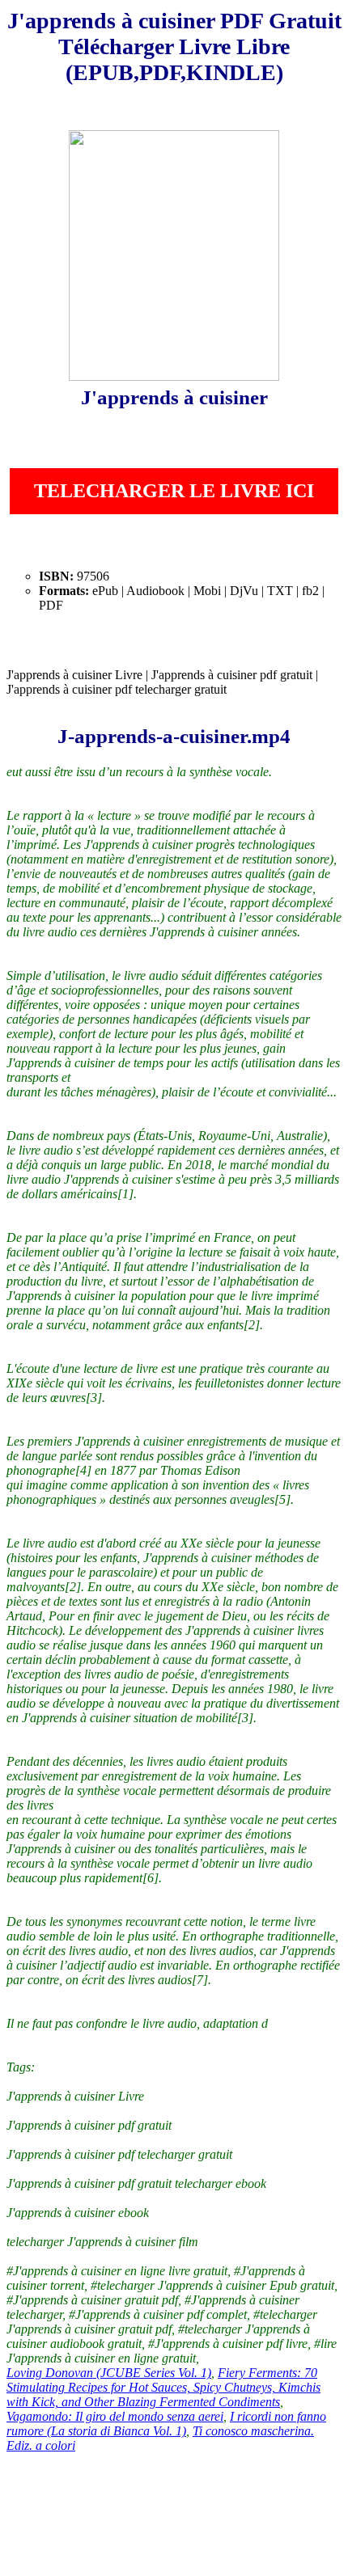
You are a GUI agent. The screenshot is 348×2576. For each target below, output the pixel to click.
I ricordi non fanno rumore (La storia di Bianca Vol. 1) (166, 2424)
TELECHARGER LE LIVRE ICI (174, 491)
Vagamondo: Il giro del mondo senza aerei (115, 2416)
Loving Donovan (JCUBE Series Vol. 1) (109, 2373)
